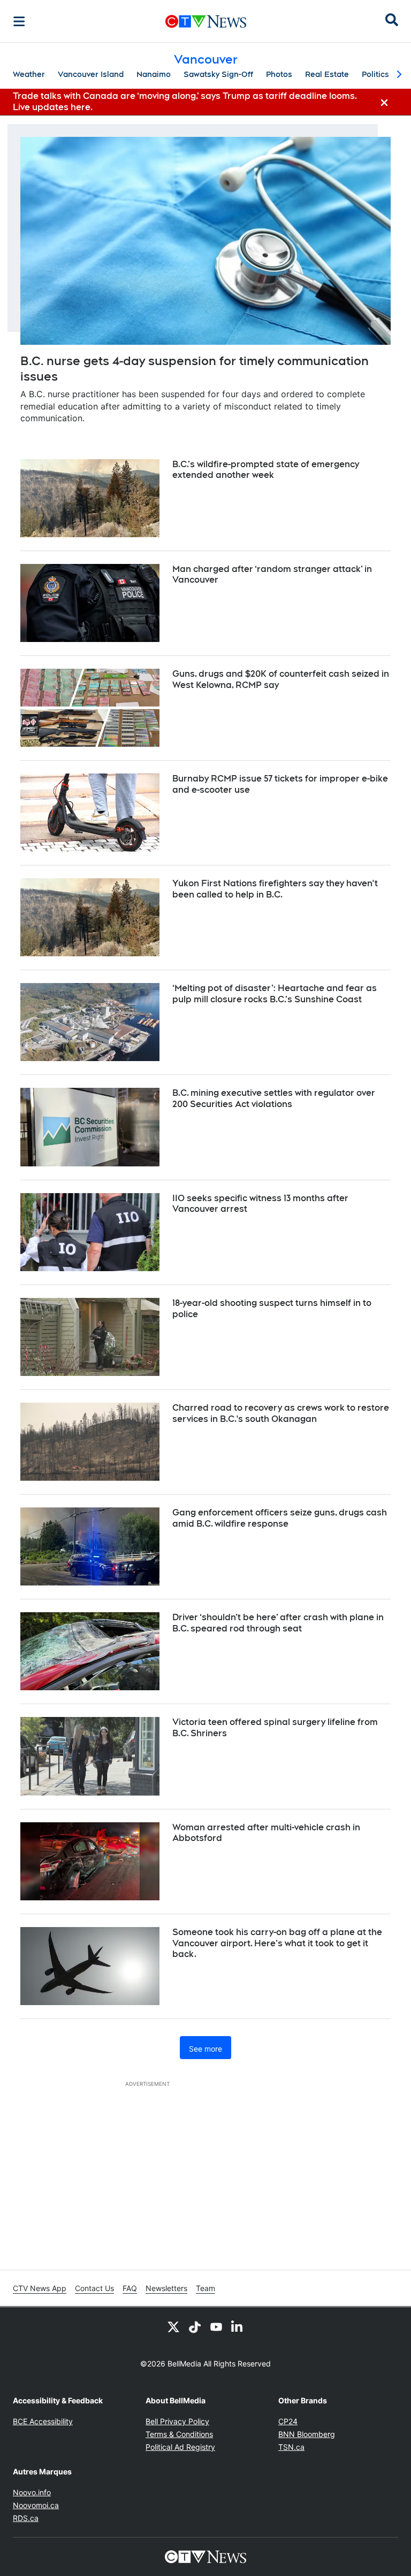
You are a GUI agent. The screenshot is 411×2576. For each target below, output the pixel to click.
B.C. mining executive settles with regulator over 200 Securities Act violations (274, 1099)
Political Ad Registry (180, 2447)
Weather (29, 74)
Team (205, 2288)
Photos (279, 74)
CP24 (288, 2421)
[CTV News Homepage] (206, 21)
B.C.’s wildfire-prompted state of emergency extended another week (266, 470)
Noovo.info (32, 2492)
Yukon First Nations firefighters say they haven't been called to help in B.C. (275, 889)
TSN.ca (291, 2447)
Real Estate (327, 74)
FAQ (130, 2288)
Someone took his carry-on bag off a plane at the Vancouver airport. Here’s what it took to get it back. (277, 1943)
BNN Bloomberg (307, 2434)
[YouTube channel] (216, 2326)
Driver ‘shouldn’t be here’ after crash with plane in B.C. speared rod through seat (278, 1623)
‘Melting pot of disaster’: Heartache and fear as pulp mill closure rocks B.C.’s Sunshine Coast (275, 994)
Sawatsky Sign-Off (218, 74)
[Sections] (19, 21)
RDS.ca (26, 2518)
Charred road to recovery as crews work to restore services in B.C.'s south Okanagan (281, 1413)
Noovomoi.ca (36, 2505)
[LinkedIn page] (238, 2326)
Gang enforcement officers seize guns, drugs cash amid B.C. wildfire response (280, 1518)
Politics (375, 74)
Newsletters (166, 2288)
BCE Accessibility (43, 2421)
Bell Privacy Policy (177, 2421)
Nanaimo (154, 74)
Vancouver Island (91, 74)
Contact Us (94, 2288)
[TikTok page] (195, 2326)
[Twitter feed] (173, 2326)
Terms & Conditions (179, 2434)
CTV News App (40, 2288)
